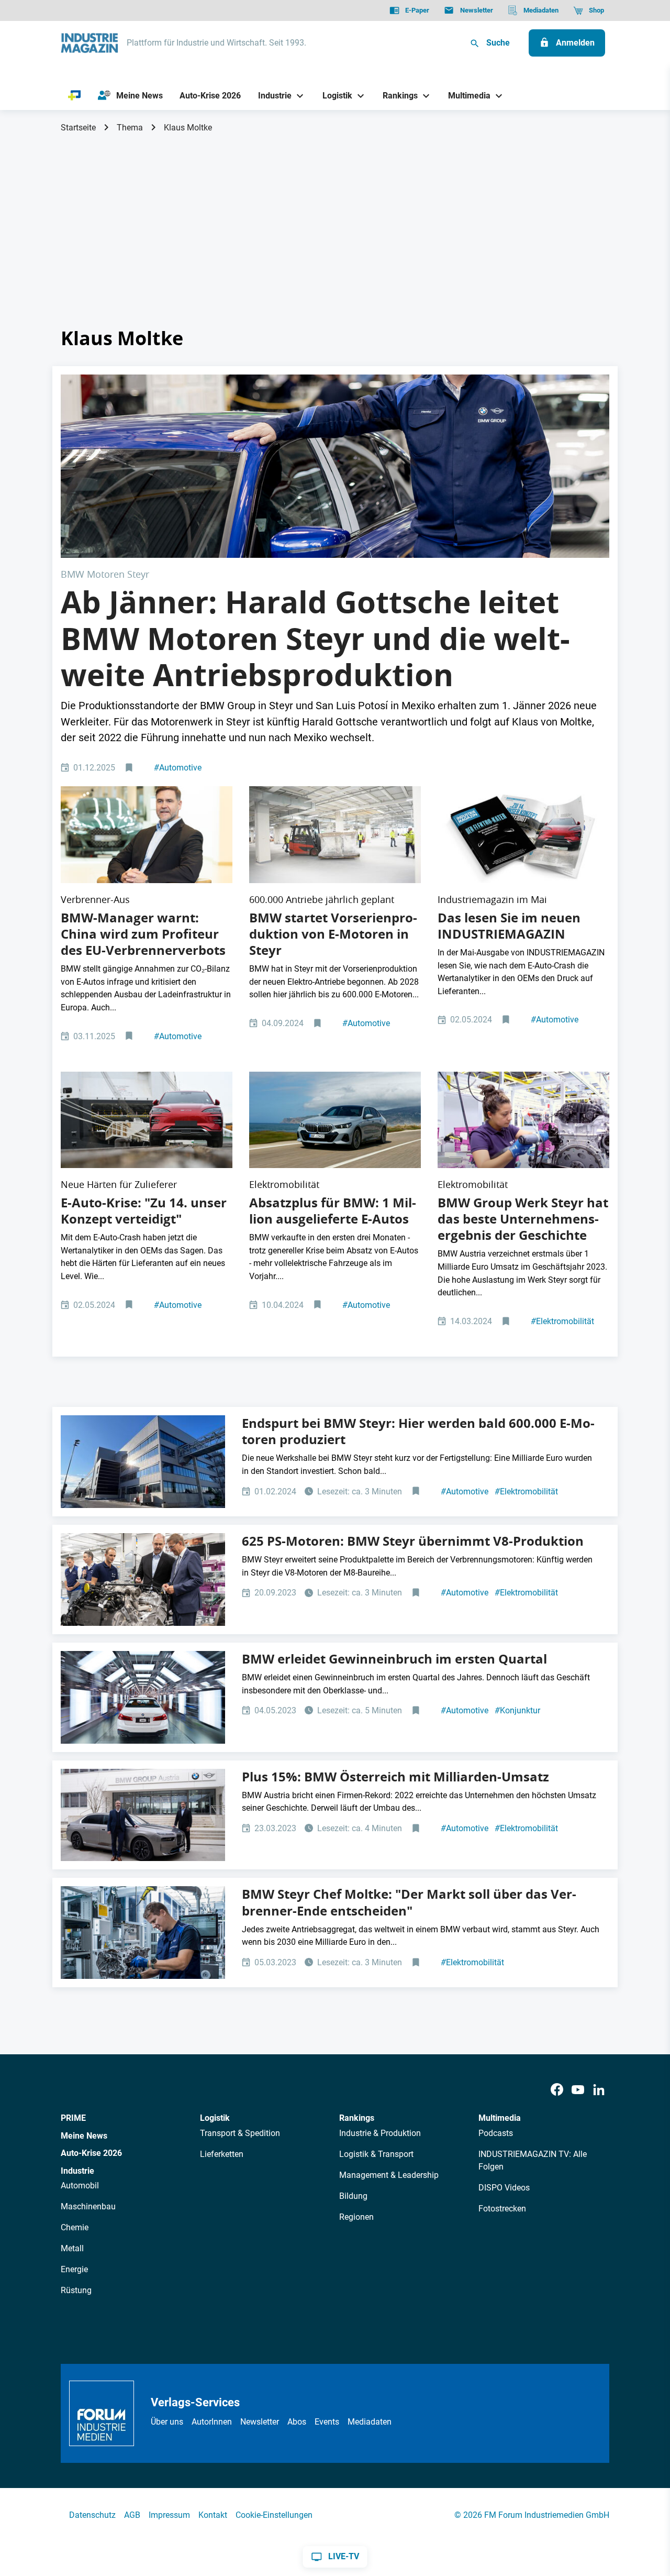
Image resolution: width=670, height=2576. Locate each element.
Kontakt (213, 2515)
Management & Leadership (389, 2175)
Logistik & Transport (376, 2154)
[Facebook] (557, 2090)
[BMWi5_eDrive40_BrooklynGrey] (335, 1120)
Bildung (353, 2196)
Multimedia (500, 2118)
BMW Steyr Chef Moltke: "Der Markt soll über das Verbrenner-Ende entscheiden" (409, 1902)
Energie (74, 2269)
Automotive (178, 768)
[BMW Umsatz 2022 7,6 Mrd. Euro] (143, 1815)
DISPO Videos (504, 2188)
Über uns (167, 2422)
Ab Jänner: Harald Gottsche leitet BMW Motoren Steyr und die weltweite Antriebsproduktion (315, 638)
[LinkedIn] (599, 2090)
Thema (130, 128)
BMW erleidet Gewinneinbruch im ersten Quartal (394, 1659)
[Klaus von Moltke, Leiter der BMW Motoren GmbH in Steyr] (147, 835)
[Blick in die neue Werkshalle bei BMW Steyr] (335, 835)
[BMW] (143, 1697)
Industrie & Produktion (380, 2133)
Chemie (75, 2227)
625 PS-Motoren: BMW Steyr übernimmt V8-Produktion (413, 1541)
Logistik (215, 2118)
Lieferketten (222, 2154)
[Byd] (147, 1120)
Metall (72, 2248)
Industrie (77, 2171)
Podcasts (496, 2133)
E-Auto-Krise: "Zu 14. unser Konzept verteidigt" (144, 1211)
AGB (132, 2515)
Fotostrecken (502, 2209)
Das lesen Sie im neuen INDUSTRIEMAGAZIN (509, 926)
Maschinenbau (88, 2206)
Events (327, 2422)
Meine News (84, 2136)
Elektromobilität (562, 1321)
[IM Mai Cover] (523, 835)
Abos (297, 2422)
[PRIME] (75, 96)
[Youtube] (578, 2090)
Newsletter (260, 2422)
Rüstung (76, 2290)
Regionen (356, 2217)
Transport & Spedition (240, 2133)
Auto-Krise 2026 (91, 2153)
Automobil (80, 2186)
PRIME (73, 2118)
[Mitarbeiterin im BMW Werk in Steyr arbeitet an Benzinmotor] (523, 1120)
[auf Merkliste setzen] (130, 768)
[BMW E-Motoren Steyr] (143, 1462)
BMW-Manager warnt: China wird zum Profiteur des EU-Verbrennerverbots (143, 934)
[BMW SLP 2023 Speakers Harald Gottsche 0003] (335, 466)
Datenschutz (92, 2515)
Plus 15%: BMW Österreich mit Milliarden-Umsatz (395, 1777)
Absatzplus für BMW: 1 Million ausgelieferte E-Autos (333, 1211)
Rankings (357, 2118)
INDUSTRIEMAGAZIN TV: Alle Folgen (533, 2160)
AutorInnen (212, 2422)
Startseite (78, 128)
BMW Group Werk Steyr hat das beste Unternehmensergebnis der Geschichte (523, 1219)
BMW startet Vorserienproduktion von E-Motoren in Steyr (333, 934)
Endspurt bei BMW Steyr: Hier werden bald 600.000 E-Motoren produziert (418, 1431)
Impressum (169, 2515)
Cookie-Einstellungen (274, 2515)
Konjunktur (517, 1710)
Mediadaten (370, 2422)
